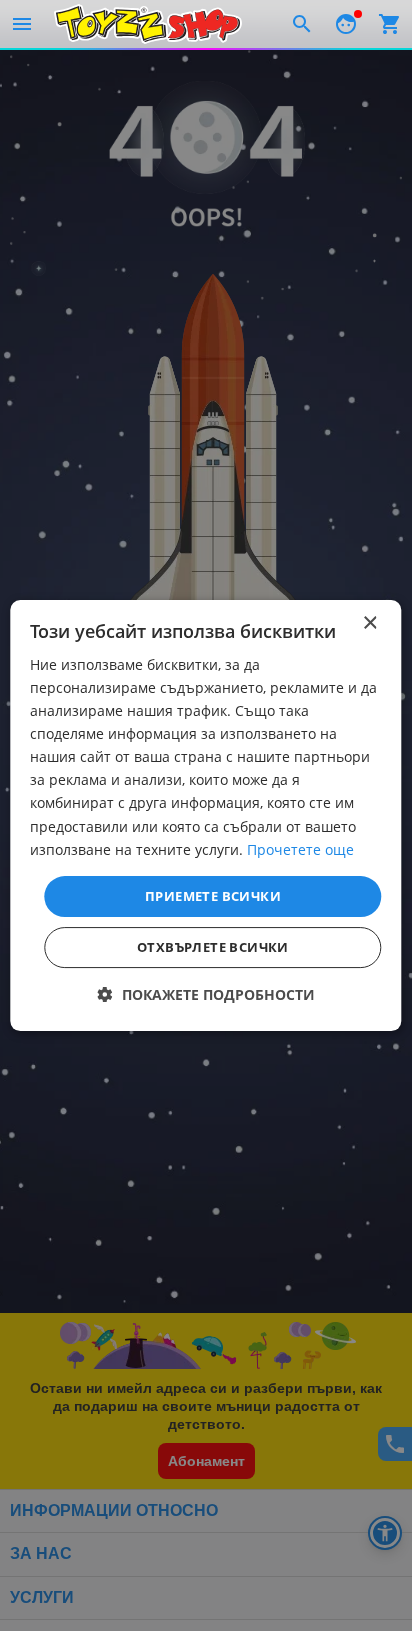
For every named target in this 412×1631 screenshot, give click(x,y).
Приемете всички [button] (213, 896)
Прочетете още (300, 849)
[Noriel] (148, 24)
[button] (206, 994)
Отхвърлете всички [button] (213, 947)
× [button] (369, 623)
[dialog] (205, 816)
